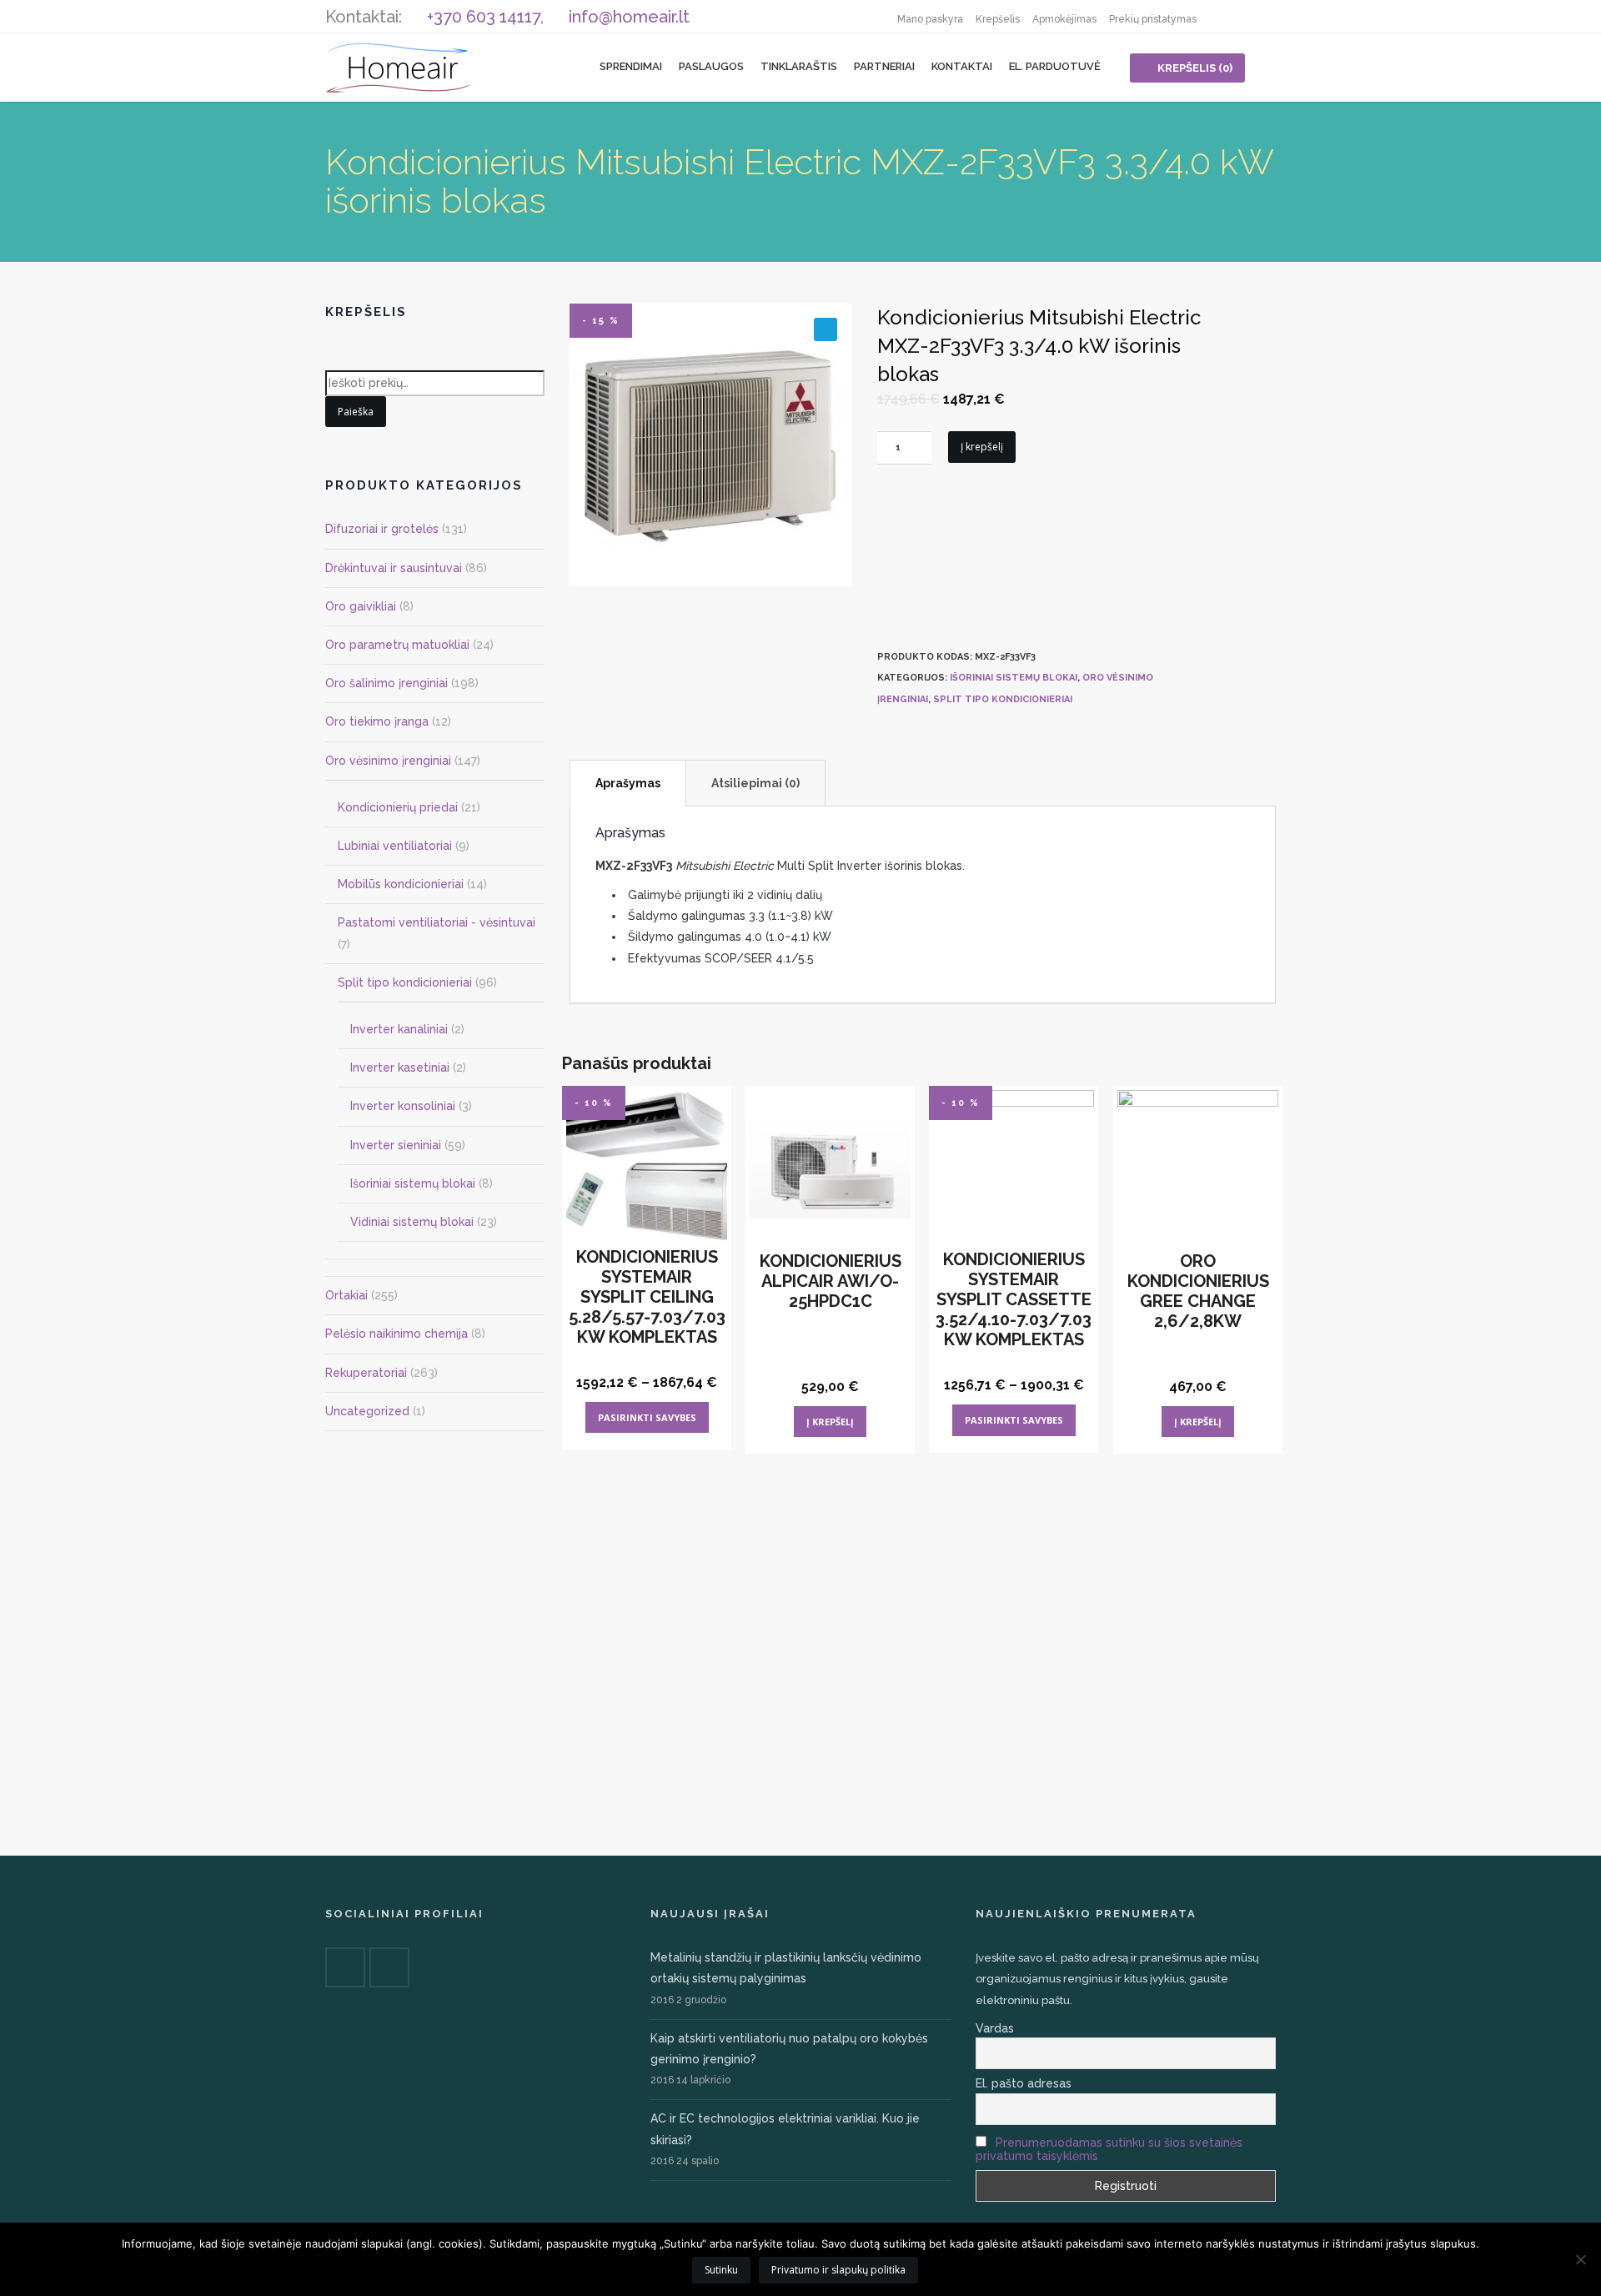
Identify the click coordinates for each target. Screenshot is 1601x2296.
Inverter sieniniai (396, 1145)
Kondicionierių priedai (398, 807)
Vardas (995, 2028)
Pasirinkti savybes (647, 1417)
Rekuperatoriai (366, 1373)
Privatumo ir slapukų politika (838, 2270)
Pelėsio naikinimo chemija (396, 1334)
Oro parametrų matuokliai (397, 645)
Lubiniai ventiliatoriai (395, 846)
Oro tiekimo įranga (377, 721)
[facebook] (1226, 17)
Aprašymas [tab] (628, 783)
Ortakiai (346, 1295)
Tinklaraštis (799, 66)
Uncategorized (367, 1411)
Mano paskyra (930, 19)
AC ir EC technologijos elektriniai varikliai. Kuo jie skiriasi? (785, 2129)
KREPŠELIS (1195, 68)
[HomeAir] (398, 67)
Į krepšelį (982, 447)
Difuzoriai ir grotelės (382, 529)
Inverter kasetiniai (400, 1068)
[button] (826, 329)
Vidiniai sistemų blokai (412, 1222)
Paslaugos (711, 66)
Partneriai (884, 66)
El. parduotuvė (1055, 66)
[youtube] (1259, 17)
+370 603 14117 (484, 17)
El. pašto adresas (1024, 2083)
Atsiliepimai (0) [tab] (755, 783)
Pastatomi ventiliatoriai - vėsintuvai (437, 922)
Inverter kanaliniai (399, 1029)
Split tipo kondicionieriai (1003, 699)
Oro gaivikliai (361, 606)
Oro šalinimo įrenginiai (386, 683)
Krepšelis (998, 19)
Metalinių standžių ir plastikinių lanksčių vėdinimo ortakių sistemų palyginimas (786, 1968)
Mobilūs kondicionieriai (401, 884)
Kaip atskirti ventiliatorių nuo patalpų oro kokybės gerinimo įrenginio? (789, 2049)
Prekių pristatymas (1153, 19)
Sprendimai (631, 66)
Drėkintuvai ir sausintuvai (394, 568)
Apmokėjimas (1064, 19)
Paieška (356, 412)
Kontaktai (962, 66)
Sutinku (721, 2270)
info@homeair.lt (629, 17)
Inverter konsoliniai (403, 1106)
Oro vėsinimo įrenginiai (388, 761)
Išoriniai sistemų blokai (1014, 678)
